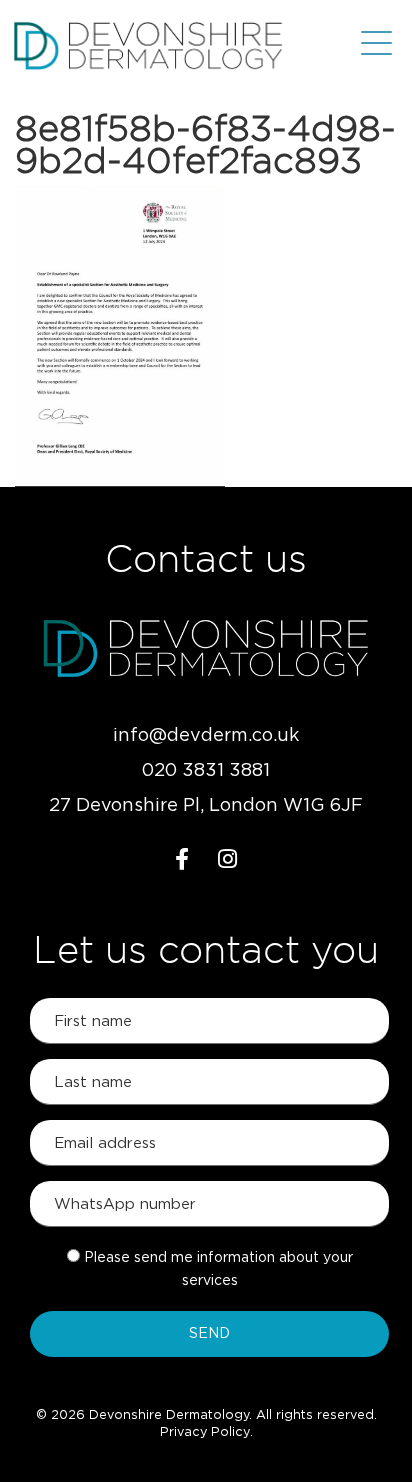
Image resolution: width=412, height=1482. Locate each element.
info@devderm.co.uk (206, 736)
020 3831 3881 (206, 771)
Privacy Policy (205, 1432)
